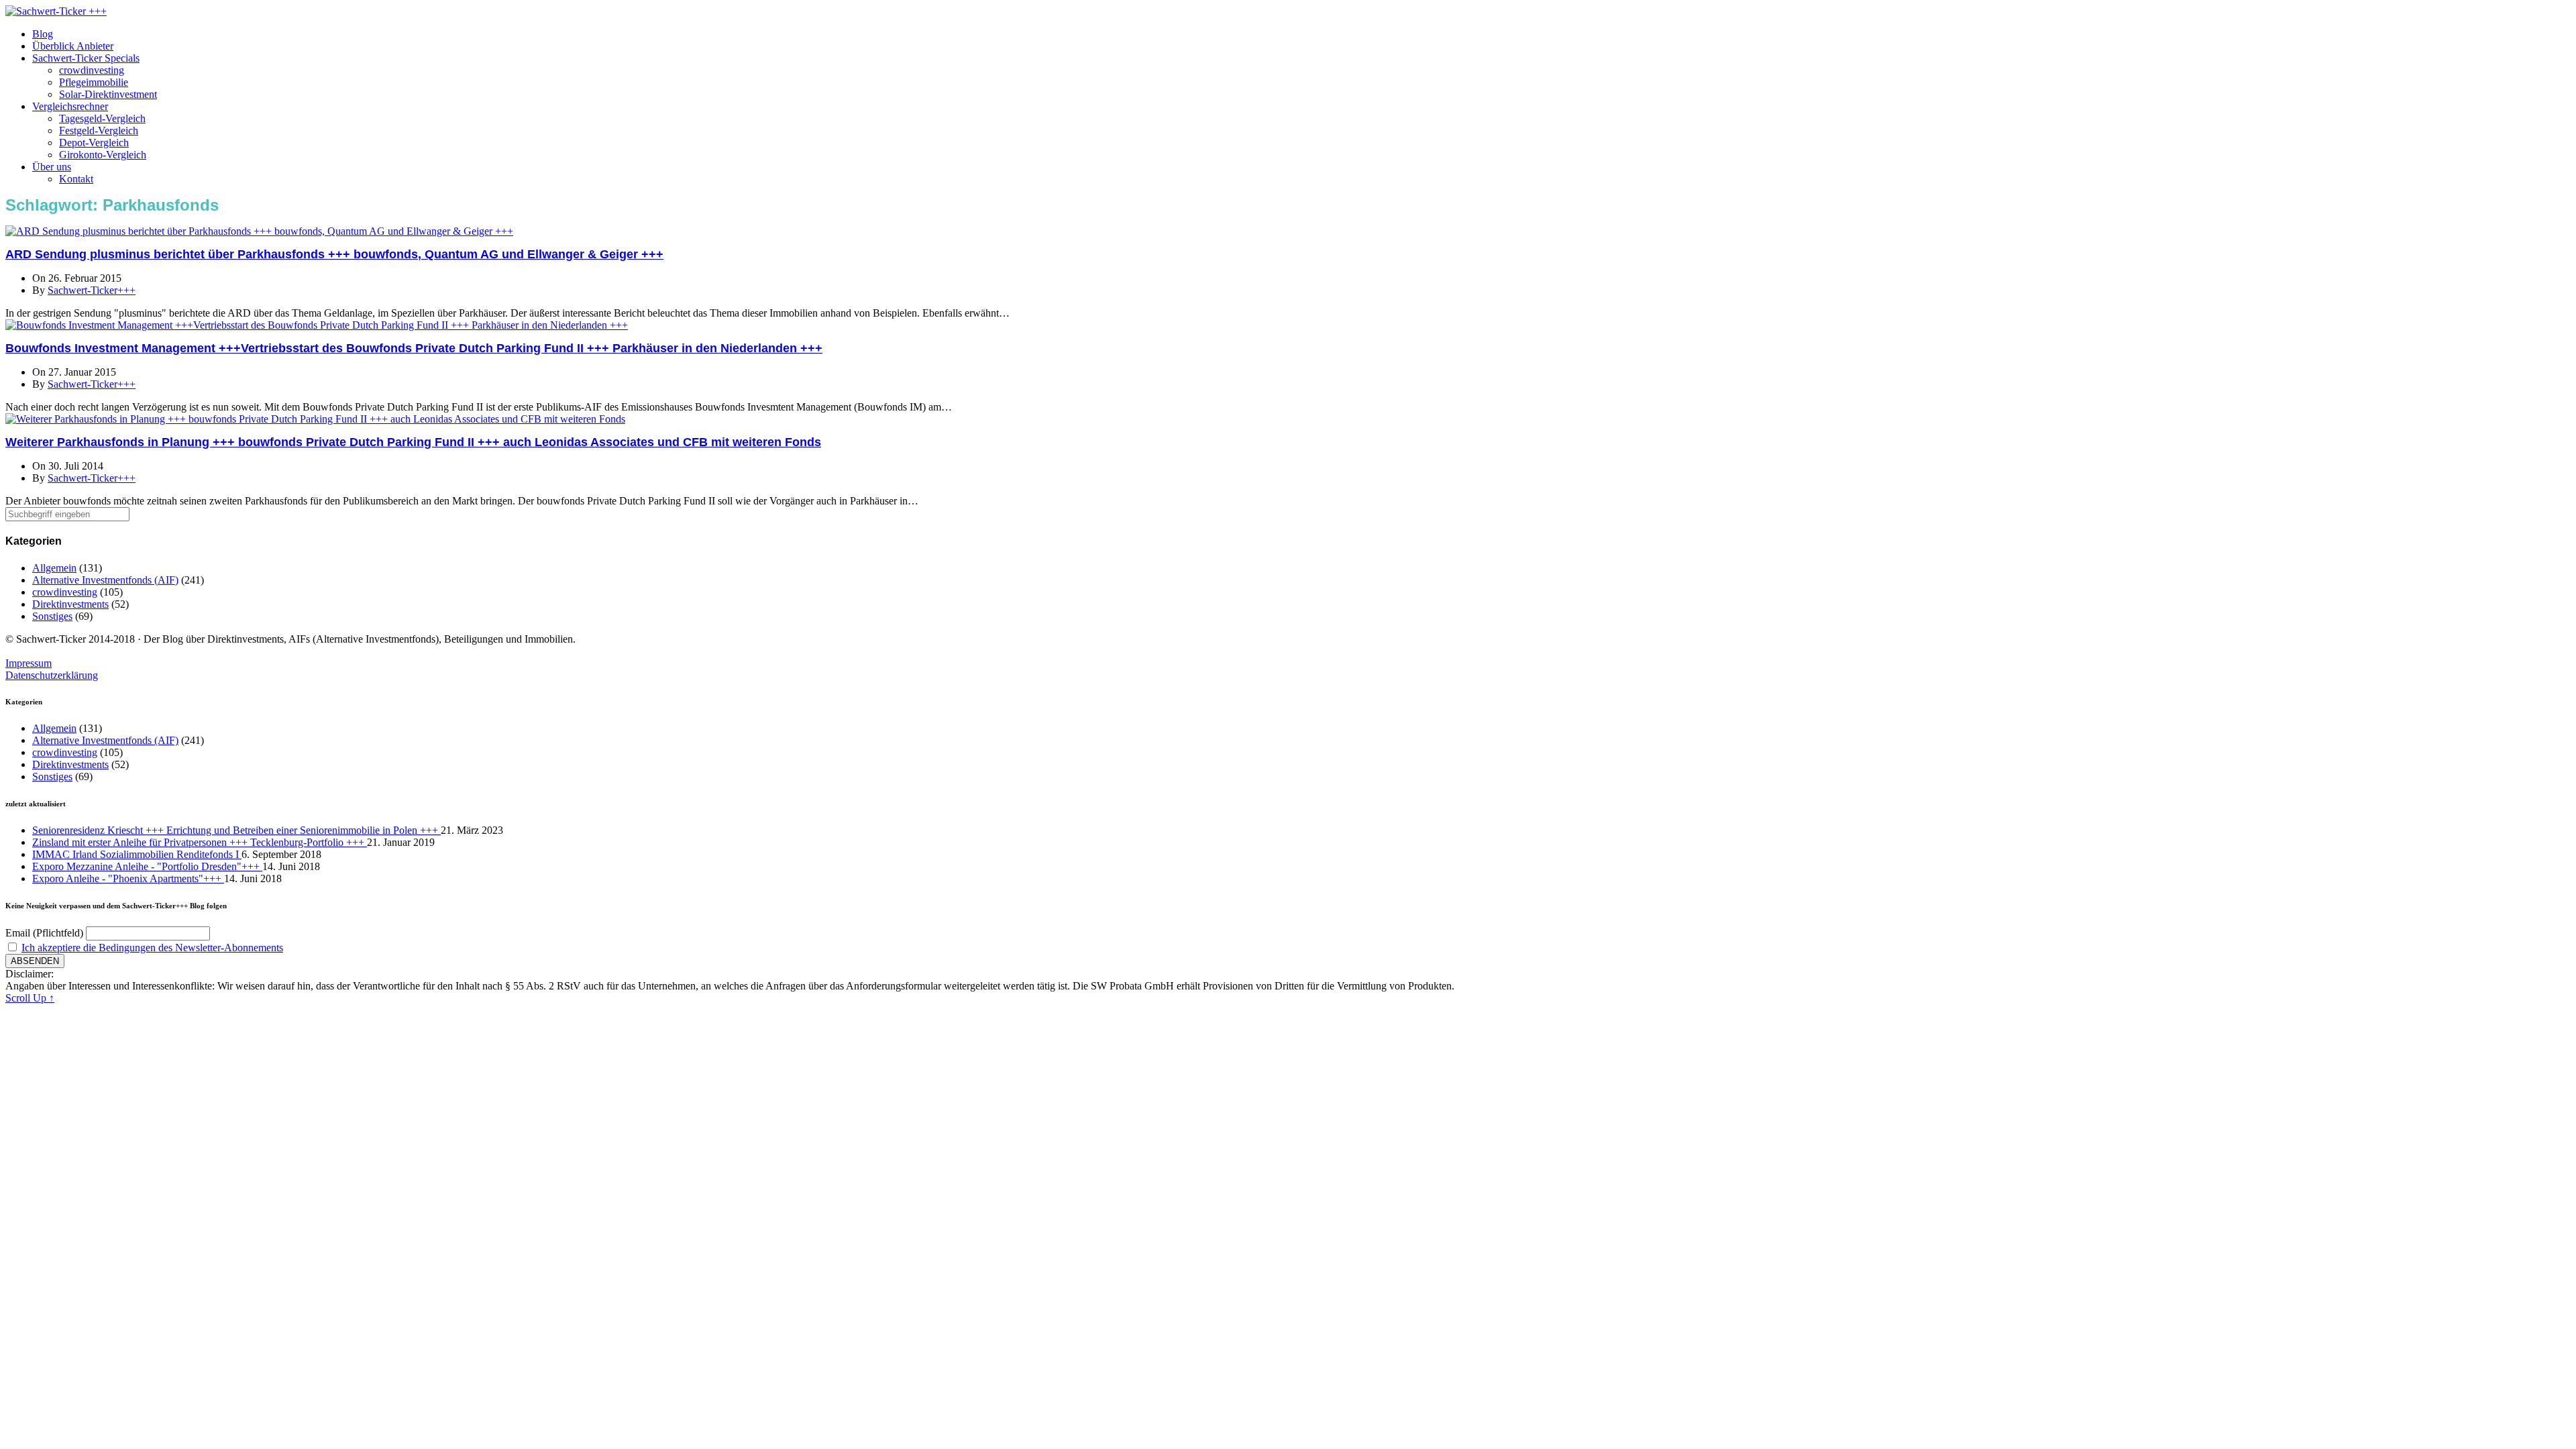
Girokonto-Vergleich (103, 155)
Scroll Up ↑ (30, 998)
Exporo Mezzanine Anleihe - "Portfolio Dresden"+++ (147, 866)
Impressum (29, 663)
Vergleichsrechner (70, 106)
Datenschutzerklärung (52, 675)
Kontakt (76, 179)
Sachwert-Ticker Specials (86, 58)
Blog (43, 34)
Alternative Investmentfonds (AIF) (105, 580)
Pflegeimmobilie (94, 82)
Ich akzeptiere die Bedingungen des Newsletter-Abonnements (152, 948)
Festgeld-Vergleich (99, 130)
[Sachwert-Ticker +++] (56, 11)
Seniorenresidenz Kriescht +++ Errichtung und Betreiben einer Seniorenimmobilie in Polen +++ (236, 830)
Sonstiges (52, 616)
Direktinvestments (70, 604)
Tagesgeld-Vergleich (102, 118)
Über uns (52, 167)
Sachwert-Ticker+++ (92, 290)
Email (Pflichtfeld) (44, 933)
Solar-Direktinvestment (108, 94)
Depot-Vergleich (94, 143)
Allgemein (54, 568)
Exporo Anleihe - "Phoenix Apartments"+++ (128, 878)
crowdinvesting (92, 70)
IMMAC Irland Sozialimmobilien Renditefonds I (137, 854)
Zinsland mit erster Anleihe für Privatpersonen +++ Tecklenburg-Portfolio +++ (200, 842)
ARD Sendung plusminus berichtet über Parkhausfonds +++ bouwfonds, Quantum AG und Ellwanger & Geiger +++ (334, 254)
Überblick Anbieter (73, 46)
